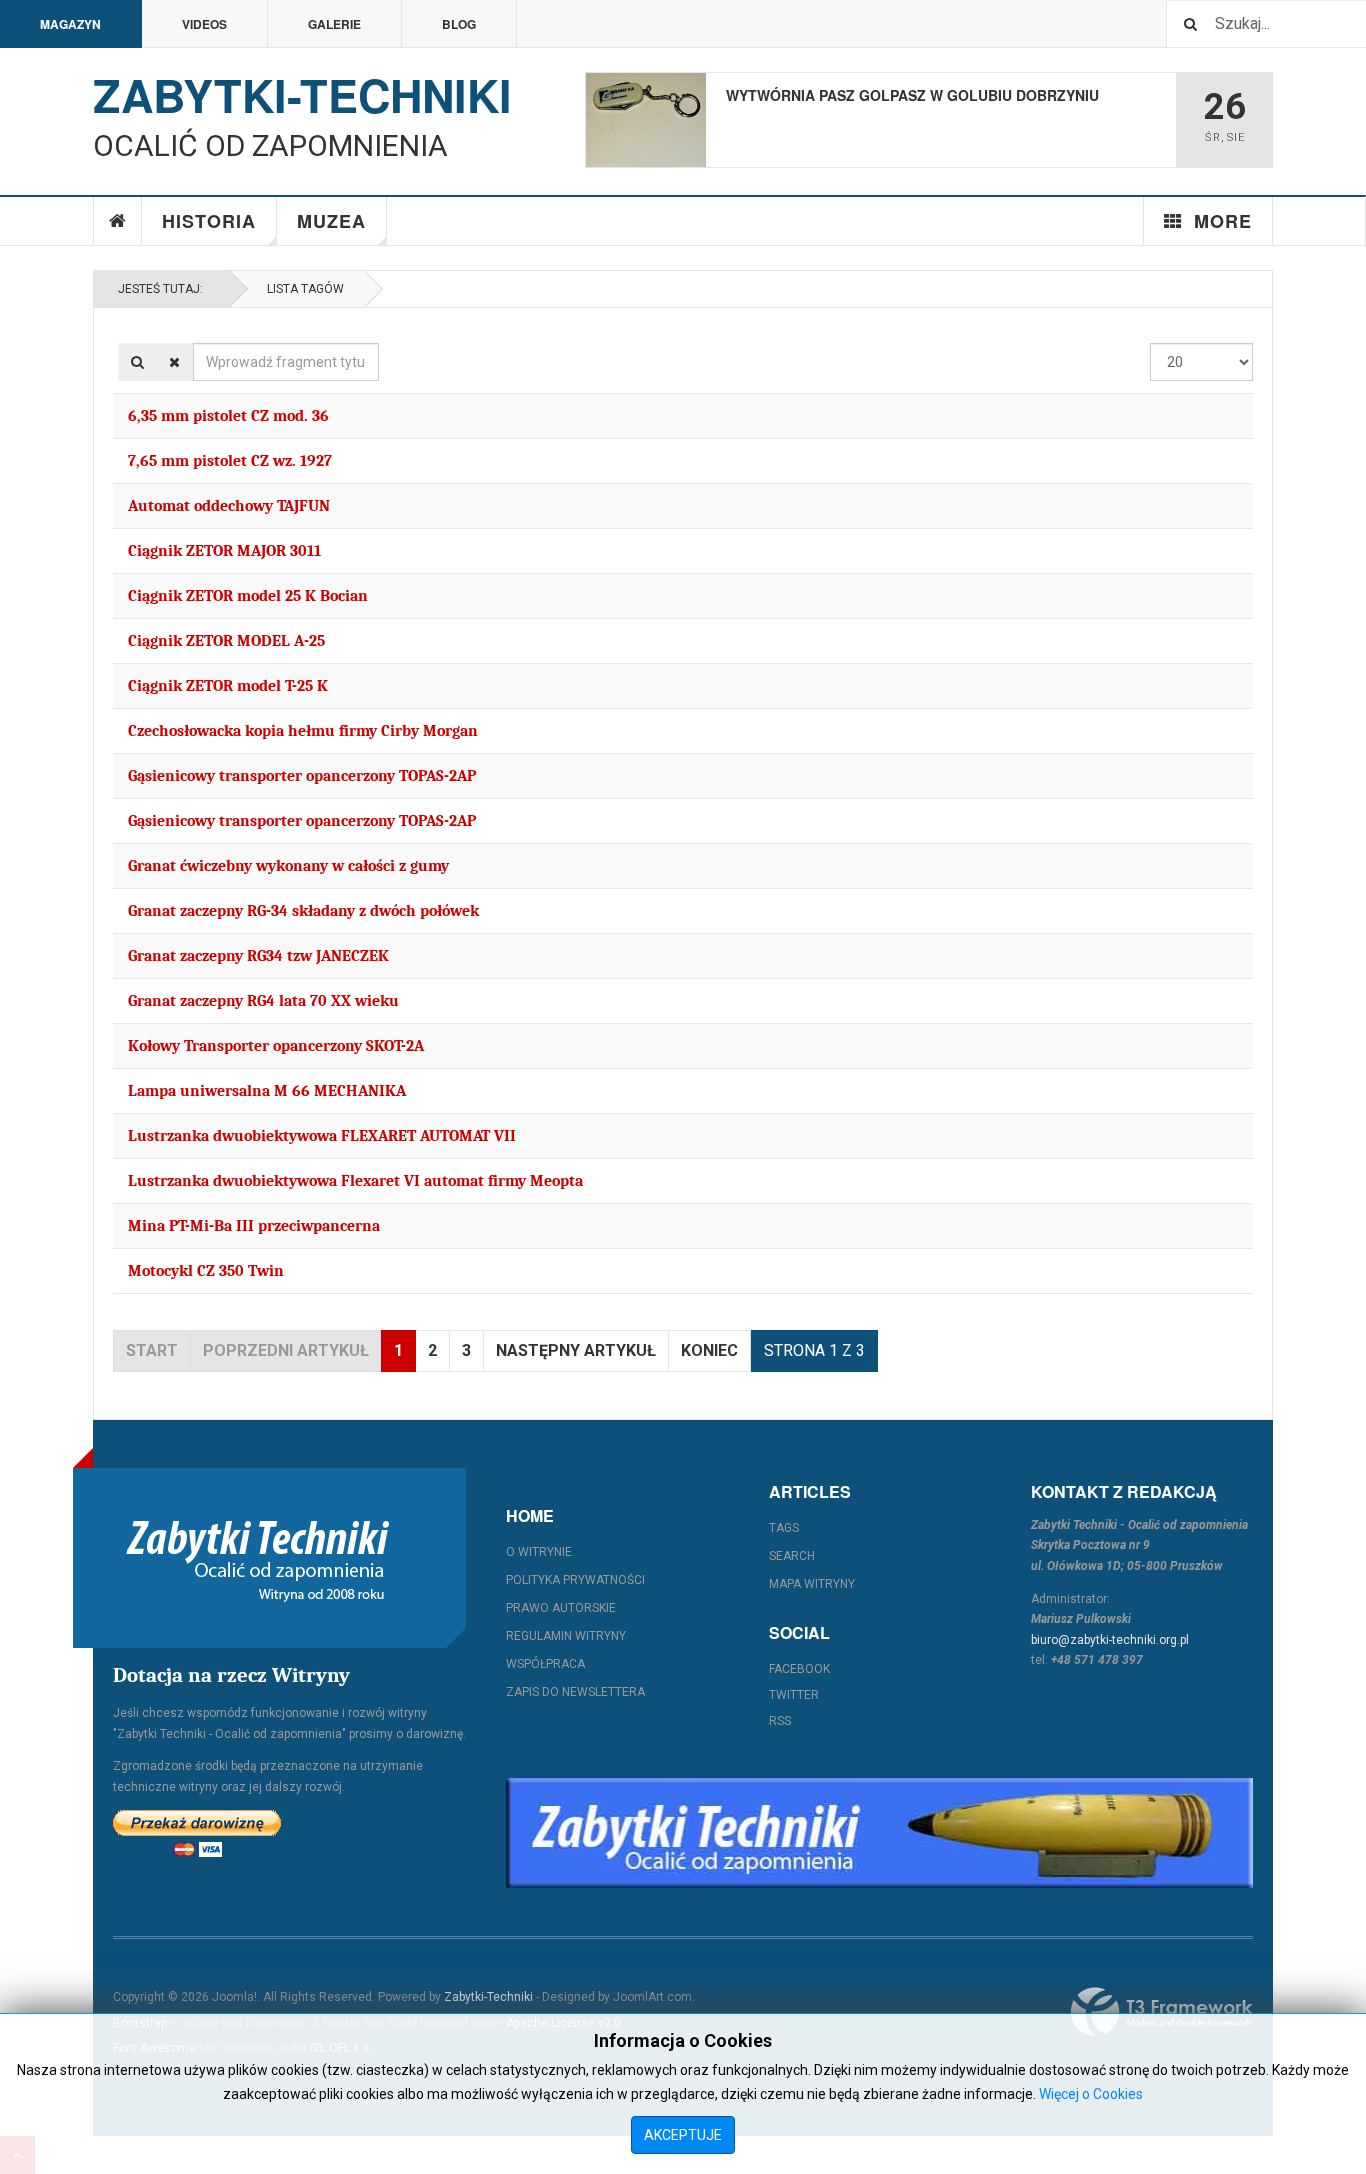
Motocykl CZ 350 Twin (206, 1271)
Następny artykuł (576, 1350)
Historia (209, 221)
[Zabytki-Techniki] (258, 1558)
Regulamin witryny (566, 1636)
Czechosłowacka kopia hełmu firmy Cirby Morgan (303, 731)
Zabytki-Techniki (488, 1997)
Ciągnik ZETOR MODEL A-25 (226, 641)
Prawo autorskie (561, 1608)
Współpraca (545, 1664)
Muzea (331, 221)
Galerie (334, 24)
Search (792, 1556)
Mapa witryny (812, 1584)
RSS (780, 1721)
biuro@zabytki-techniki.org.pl (1110, 1640)
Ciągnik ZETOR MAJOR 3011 (224, 551)
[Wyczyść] (174, 362)
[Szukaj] (137, 362)
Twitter (794, 1695)
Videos (204, 24)
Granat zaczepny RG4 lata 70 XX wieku (263, 1001)
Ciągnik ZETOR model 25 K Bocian (248, 596)
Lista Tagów (302, 289)
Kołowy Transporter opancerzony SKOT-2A (276, 1046)
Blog (459, 24)
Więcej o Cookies (1091, 2094)
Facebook (799, 1669)
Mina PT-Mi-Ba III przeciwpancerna (254, 1226)
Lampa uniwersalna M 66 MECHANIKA (267, 1091)
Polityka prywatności (575, 1580)
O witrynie (539, 1552)
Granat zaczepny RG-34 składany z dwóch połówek (303, 911)
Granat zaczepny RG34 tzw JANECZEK (258, 956)
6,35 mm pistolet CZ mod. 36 (228, 416)
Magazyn (70, 24)
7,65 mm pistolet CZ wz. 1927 (230, 461)
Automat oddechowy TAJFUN (229, 506)
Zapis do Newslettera (575, 1692)
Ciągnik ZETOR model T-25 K (228, 686)
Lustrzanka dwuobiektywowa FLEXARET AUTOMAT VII (322, 1136)
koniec (709, 1350)
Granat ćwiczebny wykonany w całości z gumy (288, 866)
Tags (784, 1528)
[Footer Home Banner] (879, 1833)
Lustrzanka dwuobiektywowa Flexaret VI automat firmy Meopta (355, 1181)
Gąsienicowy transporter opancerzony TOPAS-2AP (302, 776)
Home (118, 221)
